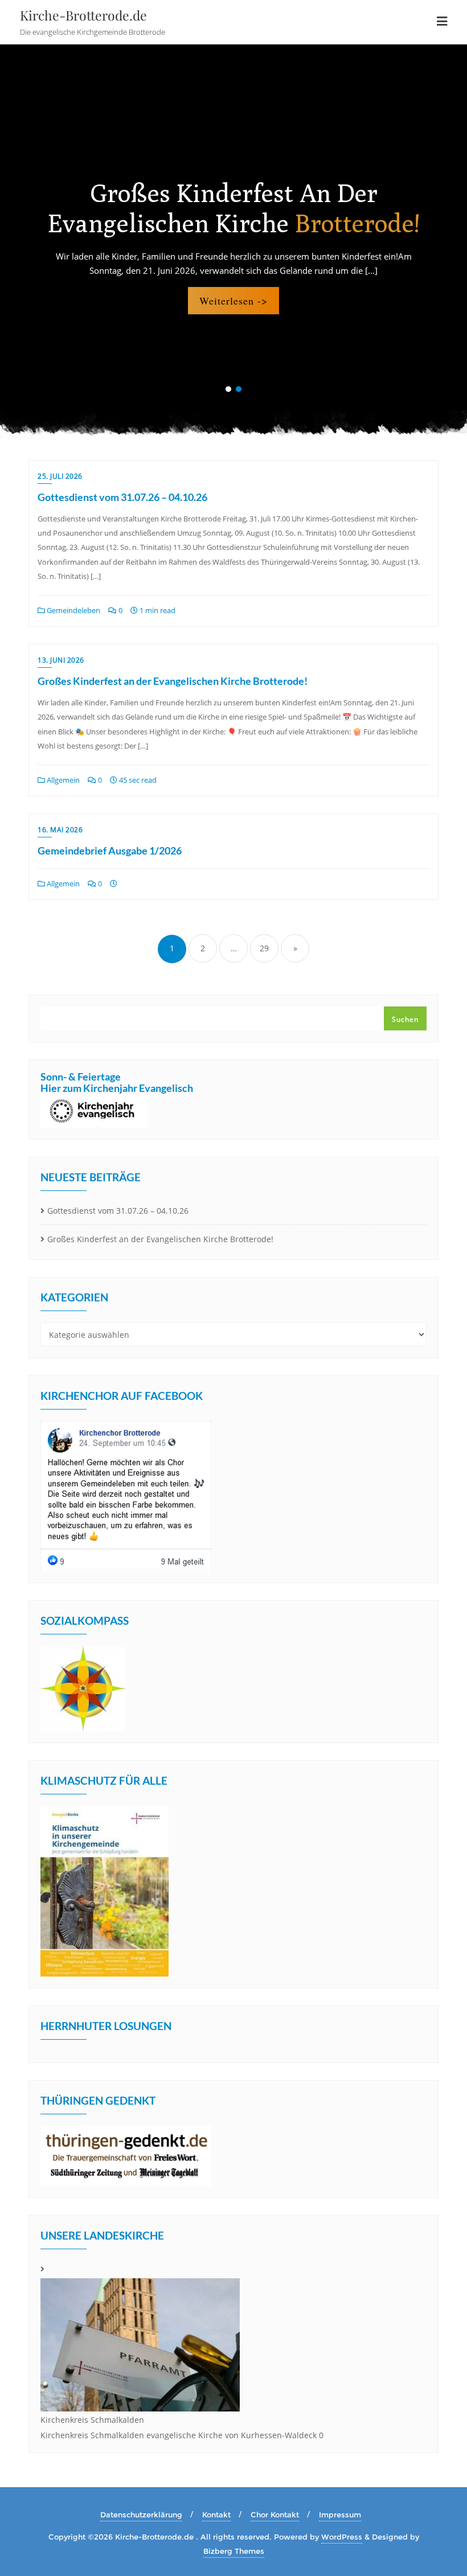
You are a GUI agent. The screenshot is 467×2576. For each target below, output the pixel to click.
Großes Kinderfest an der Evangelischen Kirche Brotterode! (173, 681)
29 (264, 948)
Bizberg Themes (234, 2551)
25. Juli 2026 (60, 476)
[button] (228, 389)
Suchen (405, 1019)
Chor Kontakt (275, 2515)
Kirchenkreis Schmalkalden (92, 2420)
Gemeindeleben (73, 610)
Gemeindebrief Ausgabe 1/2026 (110, 851)
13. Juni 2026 (61, 660)
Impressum (340, 2515)
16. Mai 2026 (60, 830)
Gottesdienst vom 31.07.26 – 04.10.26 (122, 497)
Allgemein (62, 780)
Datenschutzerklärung (141, 2515)
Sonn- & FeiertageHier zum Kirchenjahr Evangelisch (117, 1082)
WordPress (342, 2537)
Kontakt (216, 2515)
